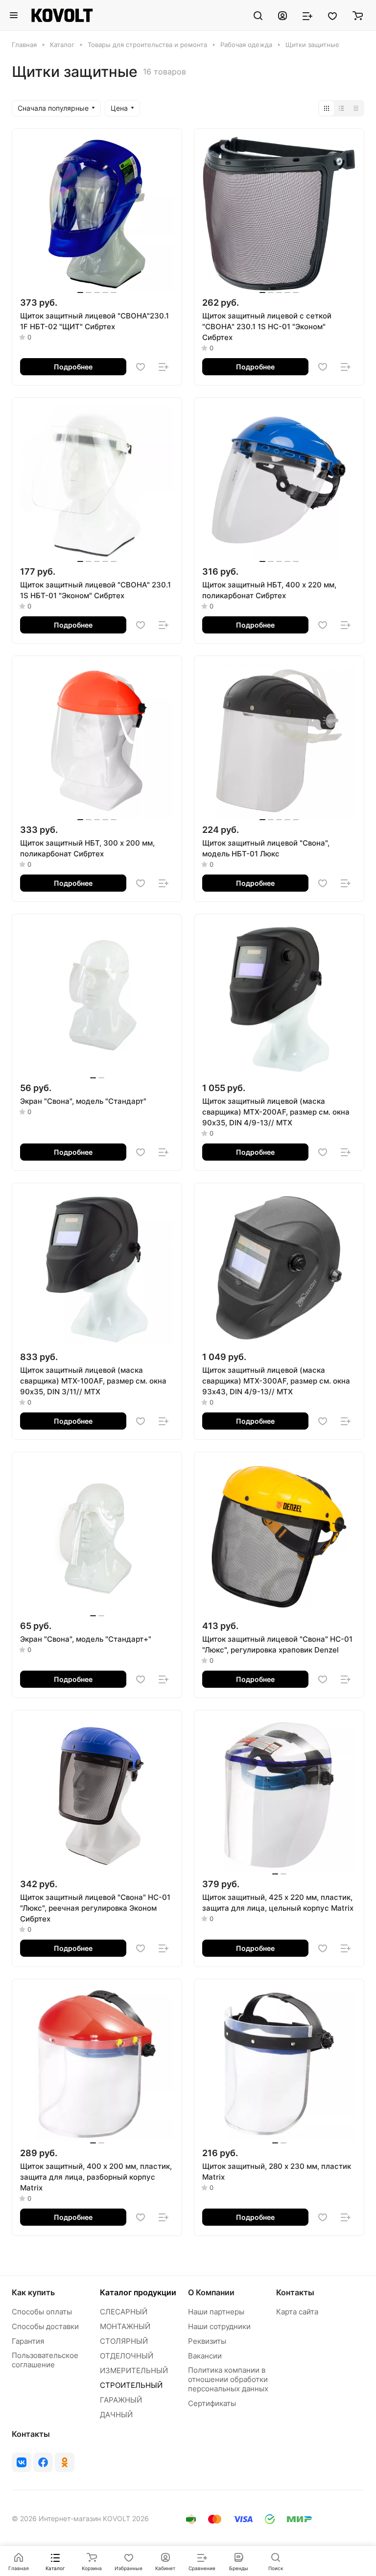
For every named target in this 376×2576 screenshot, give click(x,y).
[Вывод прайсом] (356, 108)
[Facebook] (43, 2462)
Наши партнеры (216, 2312)
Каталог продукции (138, 2292)
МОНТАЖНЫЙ (125, 2326)
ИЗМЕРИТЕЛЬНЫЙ (134, 2370)
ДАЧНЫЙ (116, 2415)
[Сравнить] (164, 367)
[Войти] (282, 15)
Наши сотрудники (219, 2326)
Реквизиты (207, 2341)
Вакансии (205, 2356)
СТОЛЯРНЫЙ (124, 2341)
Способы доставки (45, 2326)
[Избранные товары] (332, 15)
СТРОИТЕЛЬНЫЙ (131, 2385)
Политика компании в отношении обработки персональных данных (228, 2379)
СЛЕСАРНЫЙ (124, 2312)
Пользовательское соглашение (45, 2360)
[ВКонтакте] (22, 2462)
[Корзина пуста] (358, 15)
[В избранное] (141, 367)
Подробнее (73, 367)
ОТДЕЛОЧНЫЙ (127, 2356)
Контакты (295, 2292)
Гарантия (28, 2341)
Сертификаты (212, 2403)
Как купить (33, 2292)
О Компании (211, 2292)
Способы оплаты (42, 2312)
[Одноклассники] (65, 2462)
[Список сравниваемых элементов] (307, 15)
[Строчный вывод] (341, 108)
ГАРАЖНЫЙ (121, 2400)
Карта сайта (297, 2312)
